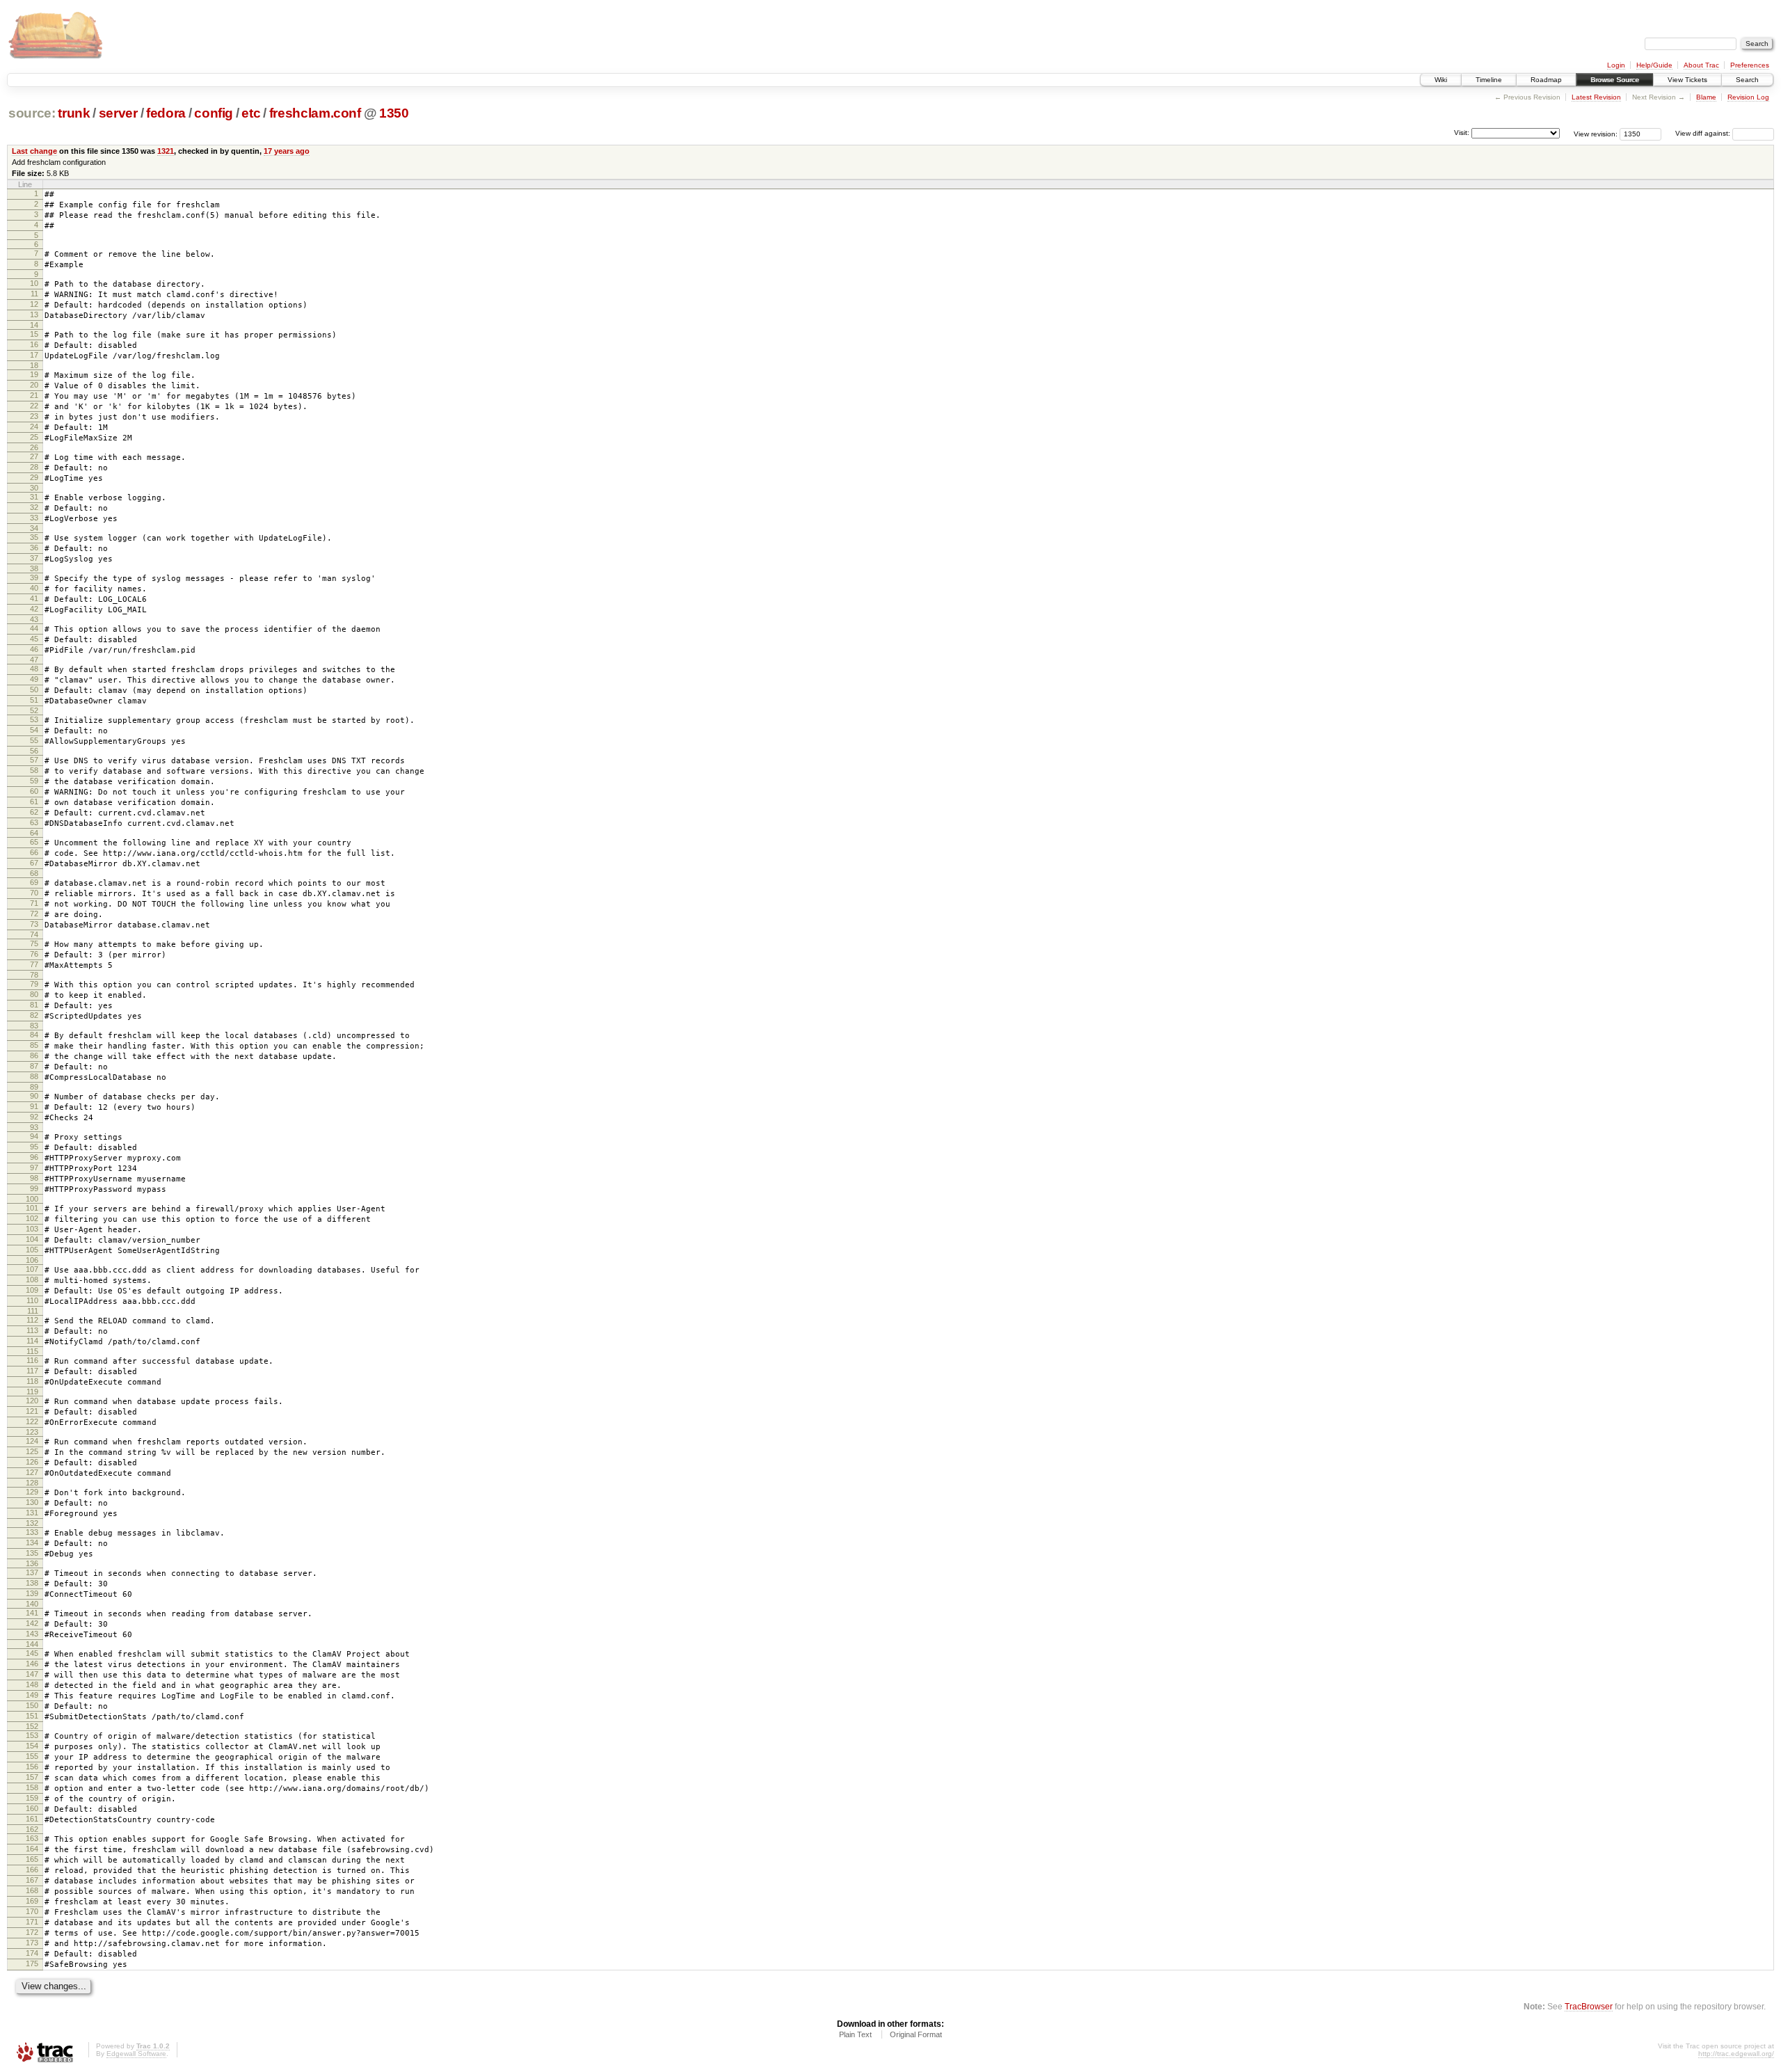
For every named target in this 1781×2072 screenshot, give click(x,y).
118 (32, 1381)
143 (32, 1634)
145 (32, 1653)
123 (32, 1432)
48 (34, 669)
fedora (166, 113)
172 (32, 1932)
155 (32, 1756)
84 (34, 1035)
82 (34, 1015)
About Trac (1701, 65)
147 (32, 1674)
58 (34, 770)
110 (32, 1300)
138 (32, 1583)
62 (34, 812)
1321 (166, 151)
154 (32, 1746)
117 (32, 1371)
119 (32, 1392)
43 (34, 619)
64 (34, 833)
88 (34, 1076)
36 (34, 548)
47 (34, 660)
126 (32, 1462)
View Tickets (1687, 80)
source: (32, 113)
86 (34, 1055)
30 (34, 488)
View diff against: (1704, 133)
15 (34, 334)
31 (34, 497)
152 (32, 1726)
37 (34, 558)
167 (32, 1880)
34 (34, 528)
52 (34, 710)
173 (32, 1943)
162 (32, 1829)
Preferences (1750, 65)
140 (32, 1604)
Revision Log (1748, 97)
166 (32, 1870)
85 (34, 1045)
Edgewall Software (136, 2054)
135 (32, 1553)
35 (34, 537)
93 (34, 1127)
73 (34, 924)
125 (32, 1451)
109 (32, 1290)
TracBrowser (1589, 2006)
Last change (34, 151)
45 (34, 639)
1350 (394, 113)
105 (32, 1250)
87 (34, 1066)
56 (34, 751)
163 (32, 1838)
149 (32, 1695)
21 (34, 395)
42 (34, 609)
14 (34, 325)
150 (32, 1705)
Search (1747, 80)
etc (251, 113)
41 (34, 598)
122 (32, 1421)
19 (34, 374)
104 (32, 1239)
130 (32, 1502)
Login (1616, 65)
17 (34, 355)
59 (34, 781)
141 (32, 1613)
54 (34, 730)
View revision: (1596, 133)
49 (34, 679)
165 (32, 1859)
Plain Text (855, 2034)
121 (32, 1411)
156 (32, 1767)
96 (34, 1157)
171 (32, 1922)
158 (32, 1787)
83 (34, 1026)
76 (34, 954)
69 (34, 882)
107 (32, 1269)
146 (32, 1664)
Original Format (916, 2034)
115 (32, 1351)
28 (34, 467)
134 (32, 1543)
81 (34, 1005)
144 (32, 1644)
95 (34, 1147)
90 (34, 1096)
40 (34, 588)
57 (34, 760)
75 (34, 943)
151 (32, 1716)
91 (34, 1106)
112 (32, 1320)
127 (32, 1472)
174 (32, 1953)
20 (34, 385)
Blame (1706, 97)
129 (32, 1492)
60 (34, 791)
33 (34, 518)
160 (32, 1808)
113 (32, 1330)
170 (32, 1911)
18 (34, 365)
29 (34, 477)
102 (32, 1218)
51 (34, 700)
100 (32, 1199)
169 (32, 1901)
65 (34, 842)
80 (34, 994)
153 (32, 1735)
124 (32, 1441)
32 (34, 507)
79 (34, 984)
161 (32, 1819)
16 (34, 344)
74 (34, 934)
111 (33, 1311)
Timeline (1489, 80)
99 (34, 1188)
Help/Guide (1654, 65)
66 (34, 852)
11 (34, 294)
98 (34, 1178)
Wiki (1441, 80)
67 (34, 863)
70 (34, 893)
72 (34, 914)
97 (34, 1168)
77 (34, 964)
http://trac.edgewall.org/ (1736, 2054)
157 (32, 1777)
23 (34, 416)
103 (32, 1229)
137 (32, 1572)
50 (34, 690)
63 (34, 822)
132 (32, 1523)
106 (32, 1260)
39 (34, 577)
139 (32, 1593)
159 (32, 1798)
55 (34, 740)
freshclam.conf (315, 113)
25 (34, 437)
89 (34, 1087)
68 (34, 873)
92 (34, 1117)
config (214, 113)
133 (32, 1532)
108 (32, 1280)
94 (34, 1136)
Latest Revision (1596, 97)
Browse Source (1615, 80)
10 (34, 283)
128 (32, 1483)
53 (34, 719)
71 (34, 903)
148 (32, 1684)
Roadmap (1546, 80)
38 (34, 568)
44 (34, 628)
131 (32, 1513)
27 (34, 456)
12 (34, 304)
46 (34, 649)
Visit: (1462, 133)
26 (34, 447)
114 (32, 1341)
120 (32, 1401)
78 (34, 975)
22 (34, 406)
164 (32, 1849)
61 (34, 802)
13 (34, 314)
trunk (74, 113)
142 (32, 1623)
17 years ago (287, 151)
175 (32, 1963)
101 (32, 1208)
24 (34, 427)
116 (32, 1360)
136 (32, 1563)
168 (32, 1890)
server (118, 113)
